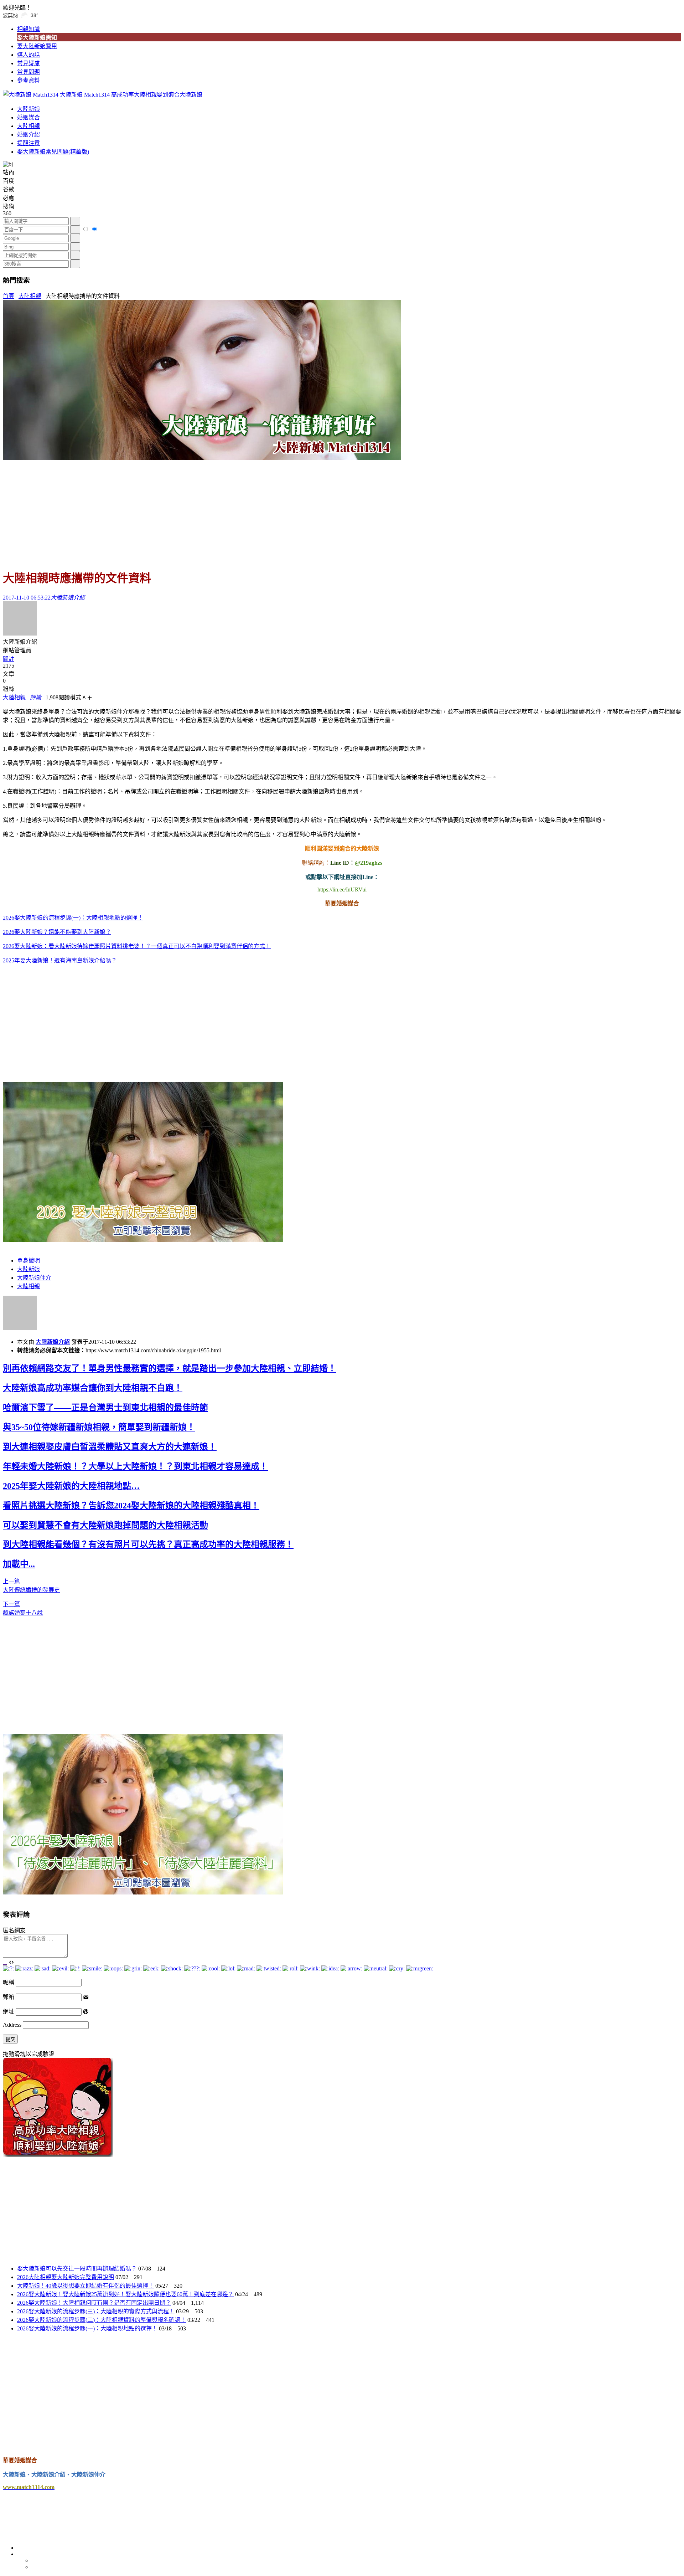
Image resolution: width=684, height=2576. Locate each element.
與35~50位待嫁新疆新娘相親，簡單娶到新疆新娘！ (99, 1427)
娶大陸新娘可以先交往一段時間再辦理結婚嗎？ (77, 2269)
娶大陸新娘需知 (37, 38)
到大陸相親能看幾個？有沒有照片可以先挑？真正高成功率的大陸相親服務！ (148, 1544)
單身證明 (28, 1261)
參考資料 (28, 80)
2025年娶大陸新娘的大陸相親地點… (71, 1486)
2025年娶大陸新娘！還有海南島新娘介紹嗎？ (60, 960)
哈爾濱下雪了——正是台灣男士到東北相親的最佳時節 (105, 1408)
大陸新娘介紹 (53, 1342)
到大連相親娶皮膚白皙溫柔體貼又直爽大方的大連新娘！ (110, 1447)
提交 (10, 2039)
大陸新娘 (28, 109)
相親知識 (28, 29)
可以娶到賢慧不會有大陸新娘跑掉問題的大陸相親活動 (105, 1525)
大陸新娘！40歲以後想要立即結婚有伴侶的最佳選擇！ (85, 2286)
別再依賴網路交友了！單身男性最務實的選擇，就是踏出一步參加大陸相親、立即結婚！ (170, 1368)
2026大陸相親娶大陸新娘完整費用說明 (66, 2277)
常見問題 (28, 72)
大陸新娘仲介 (34, 1278)
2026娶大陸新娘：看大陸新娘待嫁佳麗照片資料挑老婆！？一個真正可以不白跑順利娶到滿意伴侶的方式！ (137, 946)
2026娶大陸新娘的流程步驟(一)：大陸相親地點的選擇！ (73, 918)
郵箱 (9, 1997)
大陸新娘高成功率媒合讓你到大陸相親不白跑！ (93, 1388)
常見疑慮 (28, 63)
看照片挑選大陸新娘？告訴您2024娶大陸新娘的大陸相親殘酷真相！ (131, 1506)
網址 (9, 2012)
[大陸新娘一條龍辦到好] (202, 458)
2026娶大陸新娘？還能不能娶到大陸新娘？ (57, 932)
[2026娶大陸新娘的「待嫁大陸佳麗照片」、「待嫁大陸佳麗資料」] (143, 1893)
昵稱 (9, 1982)
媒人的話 (28, 55)
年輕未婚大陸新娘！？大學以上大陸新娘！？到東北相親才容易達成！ (135, 1466)
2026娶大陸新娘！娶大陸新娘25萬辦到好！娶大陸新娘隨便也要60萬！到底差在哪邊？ (125, 2294)
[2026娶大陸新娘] (143, 1240)
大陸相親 (28, 126)
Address (13, 2025)
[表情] (5, 1962)
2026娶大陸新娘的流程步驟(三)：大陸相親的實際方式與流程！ (96, 2311)
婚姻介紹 (28, 135)
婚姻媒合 (28, 117)
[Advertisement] (342, 511)
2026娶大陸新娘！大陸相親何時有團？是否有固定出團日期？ (94, 2303)
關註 (9, 659)
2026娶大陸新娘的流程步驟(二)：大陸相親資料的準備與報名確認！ (102, 2320)
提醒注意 (28, 143)
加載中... (19, 1564)
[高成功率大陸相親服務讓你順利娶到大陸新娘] (58, 2155)
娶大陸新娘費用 (37, 46)
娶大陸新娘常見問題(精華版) (53, 152)
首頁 (9, 296)
